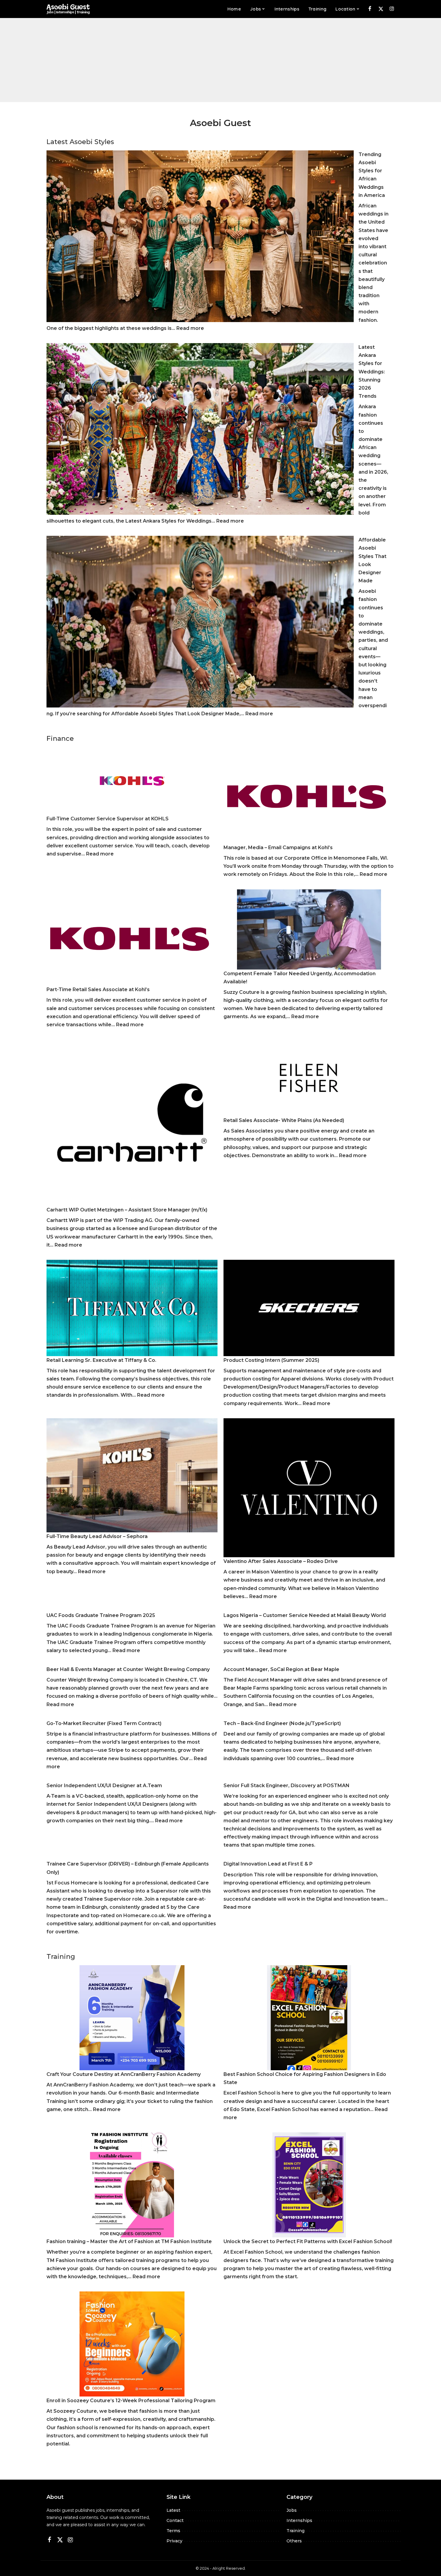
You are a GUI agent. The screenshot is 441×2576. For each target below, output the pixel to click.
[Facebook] (370, 9)
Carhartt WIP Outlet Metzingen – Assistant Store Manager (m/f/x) (127, 1210)
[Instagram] (392, 9)
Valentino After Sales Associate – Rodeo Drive (281, 1561)
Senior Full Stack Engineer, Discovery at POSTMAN (286, 1786)
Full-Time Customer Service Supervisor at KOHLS (108, 819)
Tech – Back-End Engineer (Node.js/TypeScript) (282, 1723)
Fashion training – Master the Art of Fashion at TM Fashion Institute (129, 2241)
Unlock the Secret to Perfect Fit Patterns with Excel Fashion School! (308, 2241)
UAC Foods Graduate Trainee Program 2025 (101, 1615)
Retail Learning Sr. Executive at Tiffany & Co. (101, 1360)
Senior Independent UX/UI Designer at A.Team (104, 1786)
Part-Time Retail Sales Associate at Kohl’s (98, 989)
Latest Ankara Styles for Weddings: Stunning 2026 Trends (372, 372)
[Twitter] (381, 9)
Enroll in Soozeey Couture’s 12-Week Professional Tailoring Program (131, 2401)
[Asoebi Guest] (68, 9)
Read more (190, 328)
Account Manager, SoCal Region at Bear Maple (281, 1669)
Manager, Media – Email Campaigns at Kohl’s (278, 848)
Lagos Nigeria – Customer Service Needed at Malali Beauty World (305, 1615)
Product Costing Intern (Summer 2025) (271, 1360)
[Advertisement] (220, 60)
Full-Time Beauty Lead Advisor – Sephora (97, 1536)
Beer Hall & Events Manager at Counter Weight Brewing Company (128, 1669)
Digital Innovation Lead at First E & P (268, 1864)
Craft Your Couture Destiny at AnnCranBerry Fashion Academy (124, 2074)
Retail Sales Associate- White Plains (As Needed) (284, 1120)
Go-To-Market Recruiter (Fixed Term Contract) (104, 1723)
